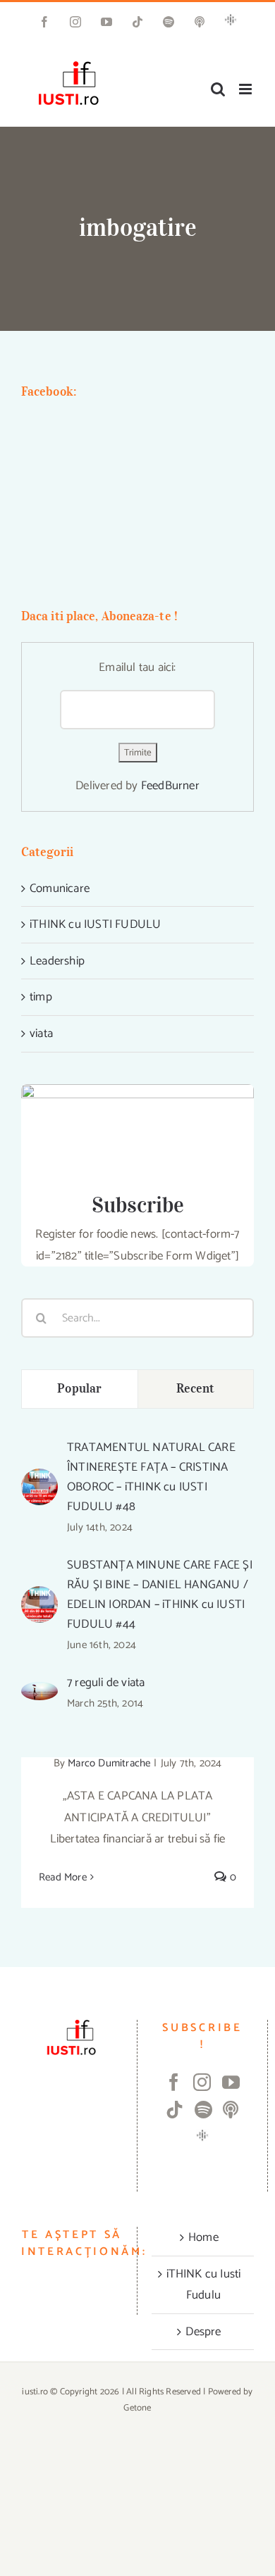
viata (41, 1033)
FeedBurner (170, 786)
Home (203, 2237)
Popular (79, 1388)
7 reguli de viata (106, 1683)
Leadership (57, 961)
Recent (196, 1388)
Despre (203, 2332)
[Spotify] (203, 2110)
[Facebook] (174, 2082)
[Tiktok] (175, 2110)
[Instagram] (202, 2082)
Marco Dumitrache (109, 1763)
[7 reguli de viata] (39, 1692)
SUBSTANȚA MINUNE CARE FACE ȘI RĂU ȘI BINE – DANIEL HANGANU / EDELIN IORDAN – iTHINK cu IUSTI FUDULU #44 (160, 1595)
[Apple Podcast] (231, 2110)
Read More (63, 1877)
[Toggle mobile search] (218, 89)
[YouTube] (231, 2082)
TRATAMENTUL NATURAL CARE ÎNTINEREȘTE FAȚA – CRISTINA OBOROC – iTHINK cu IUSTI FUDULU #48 (151, 1477)
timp (41, 997)
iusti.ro (35, 2392)
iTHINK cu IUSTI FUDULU (95, 924)
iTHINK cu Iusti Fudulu (204, 2285)
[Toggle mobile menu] (246, 89)
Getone (137, 2408)
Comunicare (60, 888)
